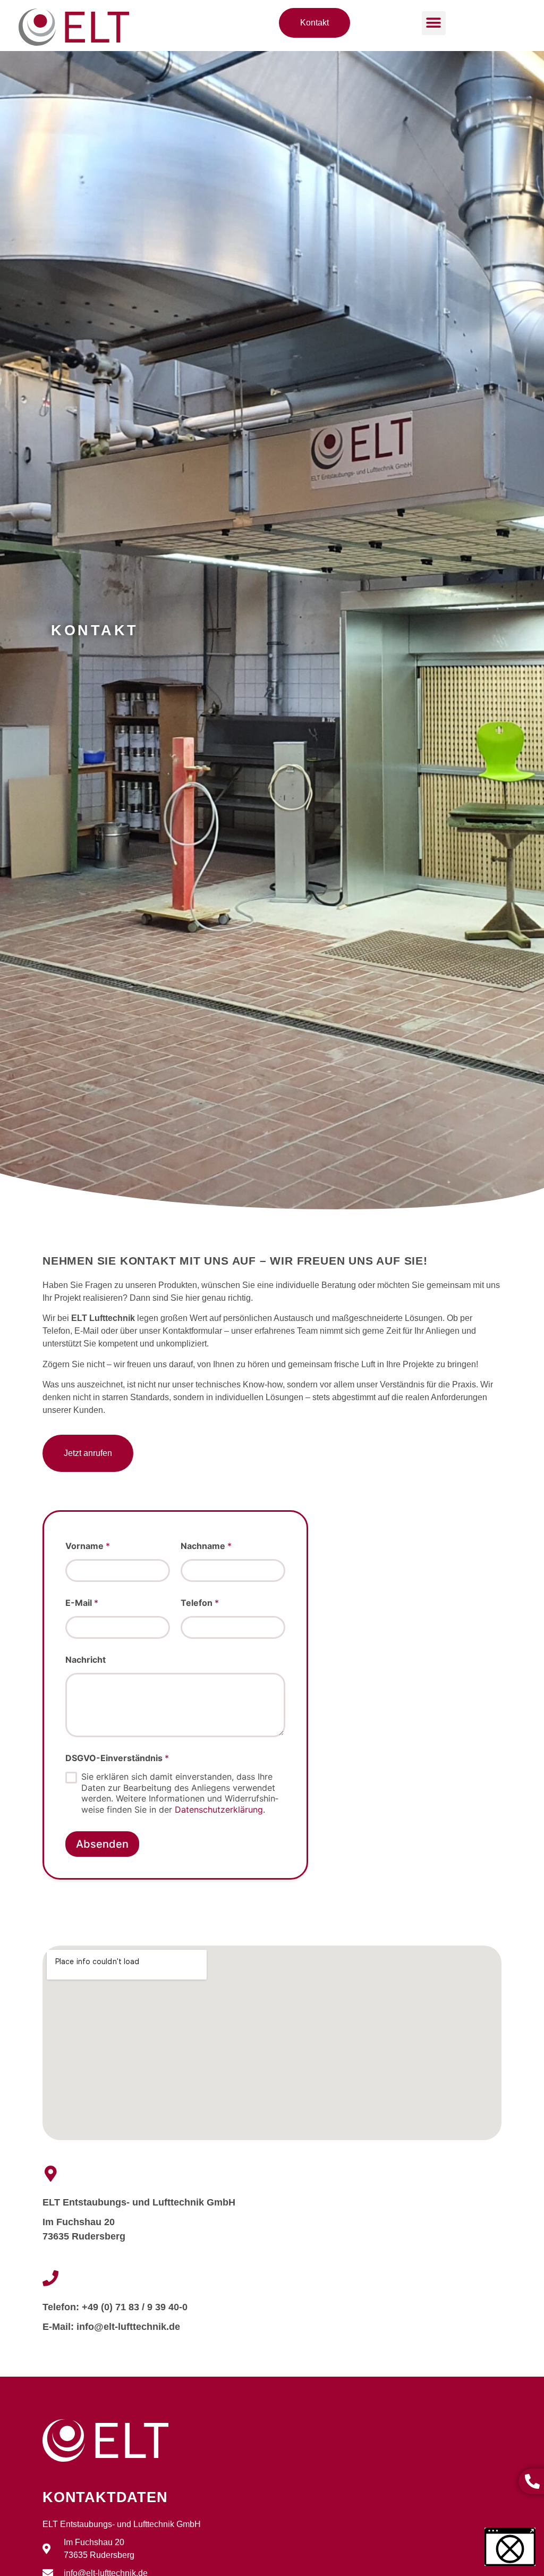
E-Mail (82, 1603)
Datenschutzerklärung (219, 1809)
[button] (434, 23)
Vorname (88, 1546)
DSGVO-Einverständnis (117, 1758)
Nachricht (86, 1660)
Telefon (200, 1603)
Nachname (206, 1546)
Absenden (102, 1844)
